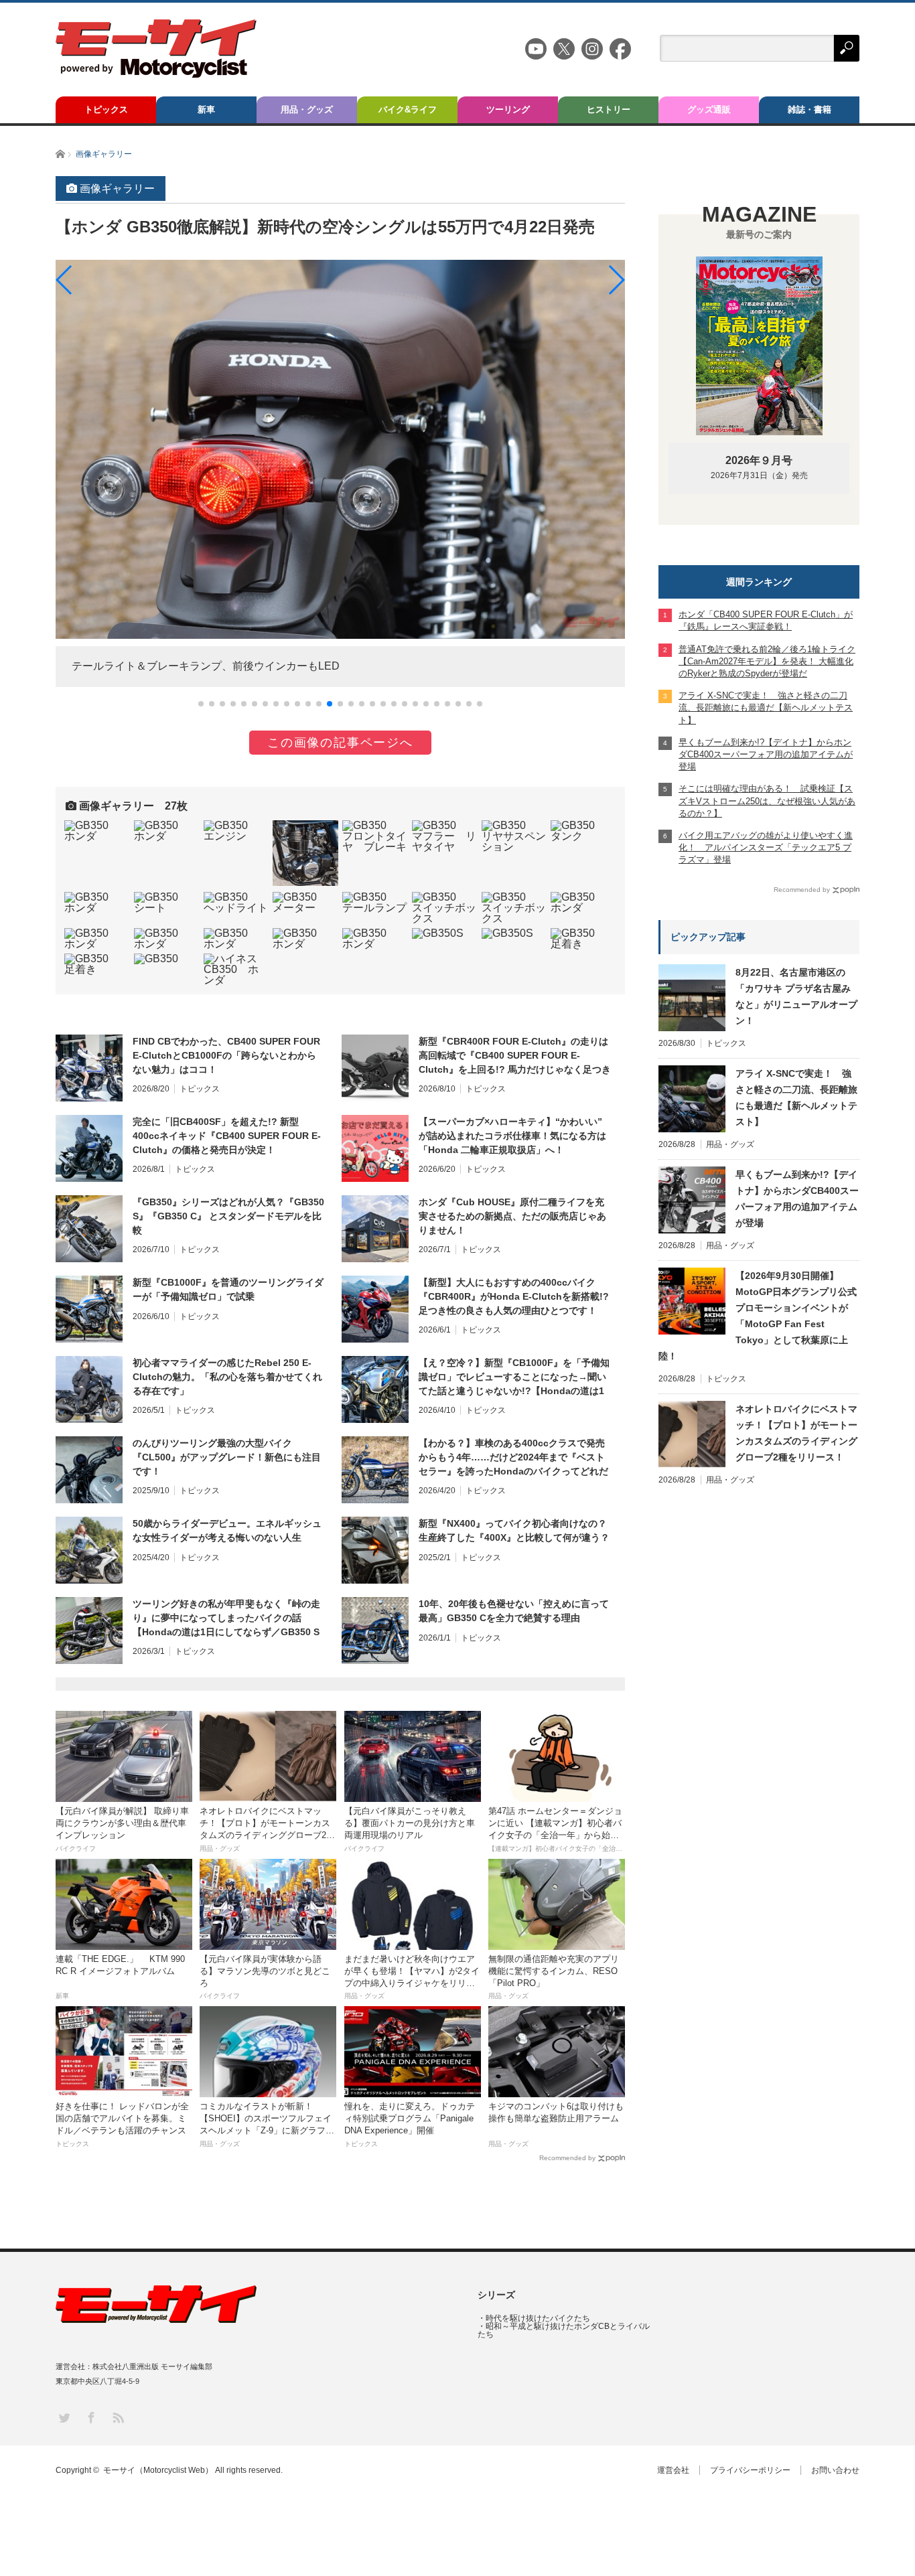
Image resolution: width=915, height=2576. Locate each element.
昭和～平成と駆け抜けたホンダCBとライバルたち (564, 2330)
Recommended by (567, 2158)
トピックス (106, 109)
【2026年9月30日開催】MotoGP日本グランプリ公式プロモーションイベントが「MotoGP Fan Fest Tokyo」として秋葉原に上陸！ (758, 1316)
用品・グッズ (307, 109)
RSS (118, 2417)
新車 (206, 109)
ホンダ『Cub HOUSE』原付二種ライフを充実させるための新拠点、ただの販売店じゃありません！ (512, 1216)
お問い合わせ (835, 2470)
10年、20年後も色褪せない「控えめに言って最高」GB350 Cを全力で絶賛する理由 (514, 1611)
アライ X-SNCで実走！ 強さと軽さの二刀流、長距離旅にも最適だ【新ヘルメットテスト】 (796, 1097)
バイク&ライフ (408, 109)
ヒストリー (609, 109)
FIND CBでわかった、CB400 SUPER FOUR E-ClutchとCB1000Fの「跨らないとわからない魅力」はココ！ (226, 1055)
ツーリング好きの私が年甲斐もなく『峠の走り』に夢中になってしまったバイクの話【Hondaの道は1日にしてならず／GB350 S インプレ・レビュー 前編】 (226, 1618)
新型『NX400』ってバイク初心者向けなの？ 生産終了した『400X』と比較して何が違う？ (514, 1530)
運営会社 (673, 2470)
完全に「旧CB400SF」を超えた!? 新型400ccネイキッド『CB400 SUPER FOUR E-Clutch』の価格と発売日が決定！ (227, 1136)
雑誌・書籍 (810, 109)
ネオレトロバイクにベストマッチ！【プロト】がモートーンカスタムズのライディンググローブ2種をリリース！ (796, 1433)
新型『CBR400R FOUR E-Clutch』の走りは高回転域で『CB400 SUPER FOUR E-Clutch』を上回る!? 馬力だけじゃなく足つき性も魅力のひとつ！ (515, 1056)
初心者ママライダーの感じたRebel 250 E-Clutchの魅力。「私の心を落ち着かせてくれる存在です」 (227, 1377)
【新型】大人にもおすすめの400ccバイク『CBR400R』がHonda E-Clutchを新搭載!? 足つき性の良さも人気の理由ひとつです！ (514, 1296)
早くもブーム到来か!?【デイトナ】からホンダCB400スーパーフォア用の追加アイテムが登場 (797, 1199)
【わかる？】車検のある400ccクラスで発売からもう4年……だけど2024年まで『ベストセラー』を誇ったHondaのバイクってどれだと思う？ (513, 1458)
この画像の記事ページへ (340, 743)
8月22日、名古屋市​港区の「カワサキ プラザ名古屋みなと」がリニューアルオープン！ (796, 996)
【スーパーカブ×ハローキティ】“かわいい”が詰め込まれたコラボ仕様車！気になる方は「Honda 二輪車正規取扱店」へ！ (512, 1136)
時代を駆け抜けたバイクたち (538, 2318)
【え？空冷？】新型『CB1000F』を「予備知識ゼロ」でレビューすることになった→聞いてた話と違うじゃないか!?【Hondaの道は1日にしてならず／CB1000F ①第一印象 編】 (514, 1377)
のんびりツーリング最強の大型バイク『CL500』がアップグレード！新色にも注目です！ (227, 1457)
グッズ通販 (709, 109)
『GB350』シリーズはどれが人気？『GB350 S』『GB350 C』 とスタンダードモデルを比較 (228, 1216)
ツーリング (508, 109)
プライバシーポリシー (750, 2470)
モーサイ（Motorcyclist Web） (158, 2470)
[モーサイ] (156, 74)
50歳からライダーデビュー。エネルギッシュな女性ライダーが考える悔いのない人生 (227, 1530)
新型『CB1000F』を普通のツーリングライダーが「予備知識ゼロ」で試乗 (228, 1289)
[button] (201, 704)
